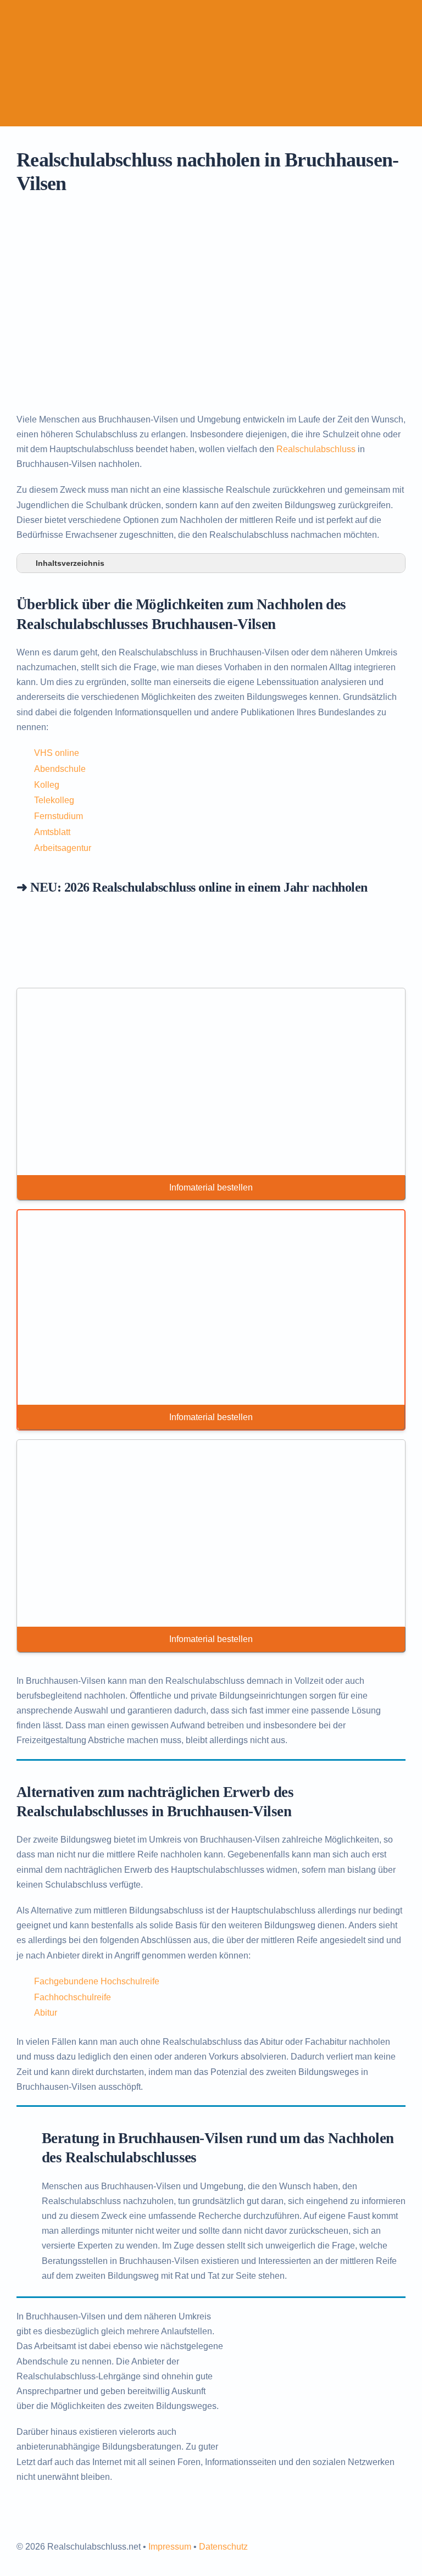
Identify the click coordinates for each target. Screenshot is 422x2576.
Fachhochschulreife (73, 1997)
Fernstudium (59, 816)
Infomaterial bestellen (211, 1187)
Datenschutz (223, 2547)
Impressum (170, 2547)
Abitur (46, 2013)
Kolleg (47, 785)
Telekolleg (54, 800)
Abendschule (60, 769)
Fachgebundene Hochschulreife (97, 1981)
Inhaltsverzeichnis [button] (70, 563)
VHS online (57, 753)
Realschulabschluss (316, 449)
